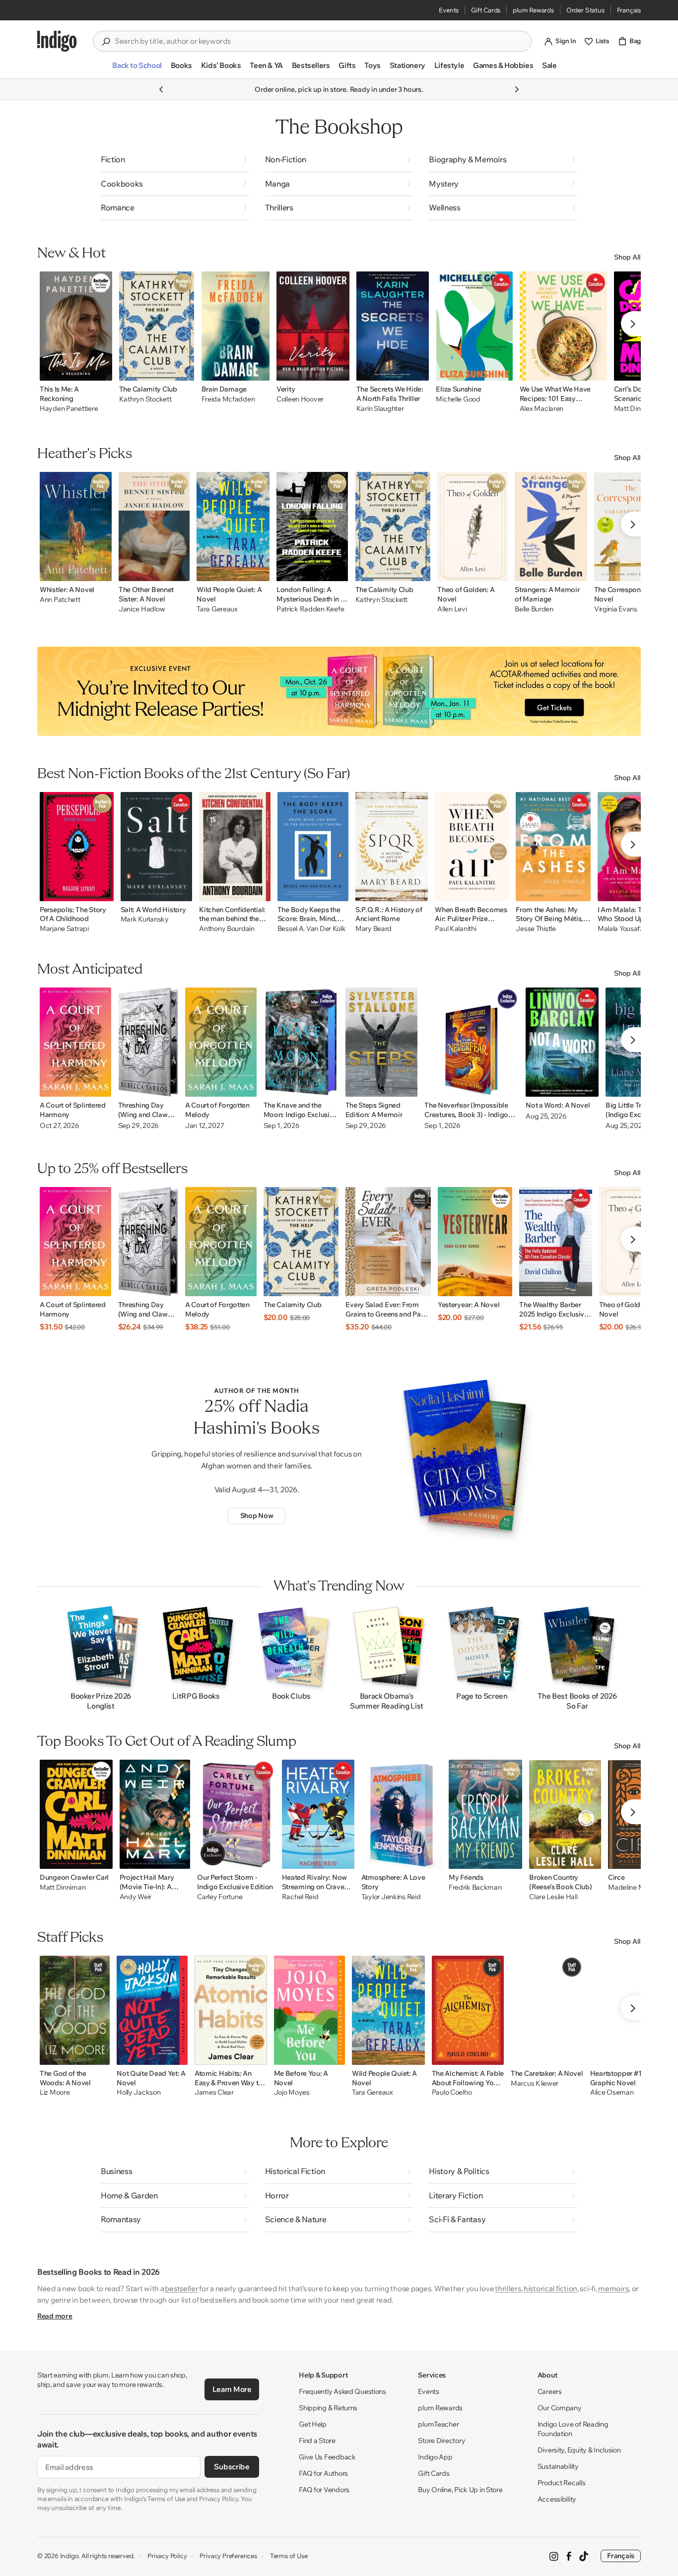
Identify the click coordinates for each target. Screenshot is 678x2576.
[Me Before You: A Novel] (309, 2010)
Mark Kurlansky (145, 919)
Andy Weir (136, 1897)
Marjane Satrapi (64, 929)
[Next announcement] (517, 89)
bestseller (181, 2288)
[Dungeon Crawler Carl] (76, 1814)
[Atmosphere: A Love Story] (402, 1814)
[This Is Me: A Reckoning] (76, 326)
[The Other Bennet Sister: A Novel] (154, 527)
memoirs (613, 2288)
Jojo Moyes (292, 2092)
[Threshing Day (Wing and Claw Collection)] (148, 1042)
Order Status (585, 10)
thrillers (508, 2288)
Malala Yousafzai (623, 929)
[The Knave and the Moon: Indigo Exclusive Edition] (301, 1042)
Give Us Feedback (327, 2457)
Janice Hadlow (142, 609)
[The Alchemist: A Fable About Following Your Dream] (468, 2010)
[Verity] (313, 326)
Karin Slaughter (380, 409)
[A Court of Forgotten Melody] (221, 1042)
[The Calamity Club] (157, 326)
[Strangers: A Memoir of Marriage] (551, 527)
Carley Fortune (220, 1897)
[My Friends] (485, 1814)
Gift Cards (486, 10)
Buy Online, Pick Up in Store (460, 2490)
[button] (137, 69)
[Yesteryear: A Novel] (475, 1242)
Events (449, 10)
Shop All (627, 257)
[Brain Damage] (236, 326)
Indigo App (435, 2457)
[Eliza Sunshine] (474, 326)
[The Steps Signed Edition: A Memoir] (382, 1042)
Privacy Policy (167, 2556)
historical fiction (550, 2288)
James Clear (214, 2092)
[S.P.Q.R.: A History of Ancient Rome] (392, 847)
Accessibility (557, 2499)
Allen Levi (452, 609)
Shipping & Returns (328, 2408)
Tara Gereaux (217, 609)
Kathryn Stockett (145, 399)
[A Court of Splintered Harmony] (75, 1042)
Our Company (560, 2408)
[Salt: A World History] (157, 847)
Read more (55, 2316)
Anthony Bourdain (227, 929)
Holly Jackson (138, 2092)
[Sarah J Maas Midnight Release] (339, 691)
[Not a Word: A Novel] (562, 1042)
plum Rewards (533, 10)
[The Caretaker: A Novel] (547, 2010)
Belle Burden (534, 609)
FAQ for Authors (323, 2473)
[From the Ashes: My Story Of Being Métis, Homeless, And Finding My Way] (553, 847)
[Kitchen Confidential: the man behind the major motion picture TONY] (235, 847)
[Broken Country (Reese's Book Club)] (565, 1814)
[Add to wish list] (102, 370)
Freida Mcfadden (228, 399)
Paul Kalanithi (455, 929)
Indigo (69, 2556)
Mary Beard (373, 929)
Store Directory (441, 2441)
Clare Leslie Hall (553, 1897)
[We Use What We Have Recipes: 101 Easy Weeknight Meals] (563, 326)
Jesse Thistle (536, 929)
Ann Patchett (60, 600)
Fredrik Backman (475, 1887)
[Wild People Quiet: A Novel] (233, 527)
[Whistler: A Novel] (76, 527)
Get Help (313, 2424)
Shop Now (257, 1516)
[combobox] (319, 41)
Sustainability (558, 2466)
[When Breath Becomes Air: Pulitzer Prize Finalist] (472, 847)
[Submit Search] (106, 42)
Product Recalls (562, 2483)
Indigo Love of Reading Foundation (573, 2429)
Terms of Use (289, 2556)
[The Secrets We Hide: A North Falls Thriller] (393, 326)
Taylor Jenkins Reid (391, 1897)
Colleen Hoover (300, 399)
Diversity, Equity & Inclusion (579, 2450)
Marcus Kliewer (535, 2083)
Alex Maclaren (542, 409)
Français (629, 10)
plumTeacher (438, 2424)
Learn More (232, 2389)
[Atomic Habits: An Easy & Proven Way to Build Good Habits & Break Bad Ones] (231, 2010)
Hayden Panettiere (69, 409)
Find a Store (317, 2441)
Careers (550, 2391)
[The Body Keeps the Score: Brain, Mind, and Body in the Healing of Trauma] (313, 847)
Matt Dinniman (63, 1887)
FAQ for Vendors (324, 2490)
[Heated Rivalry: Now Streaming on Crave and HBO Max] (318, 1814)
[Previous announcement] (161, 89)
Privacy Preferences (228, 2556)
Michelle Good (458, 399)
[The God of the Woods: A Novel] (75, 2010)
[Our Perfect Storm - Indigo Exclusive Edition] (236, 1814)
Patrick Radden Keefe (310, 609)
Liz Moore (55, 2092)
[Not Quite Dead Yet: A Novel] (152, 2010)
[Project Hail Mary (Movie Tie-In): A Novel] (155, 1814)
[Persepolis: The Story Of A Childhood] (77, 847)
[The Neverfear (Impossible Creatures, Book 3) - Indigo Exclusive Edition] (472, 1042)
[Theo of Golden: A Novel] (473, 527)
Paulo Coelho (452, 2092)
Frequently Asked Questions (342, 2391)
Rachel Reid (300, 1897)
